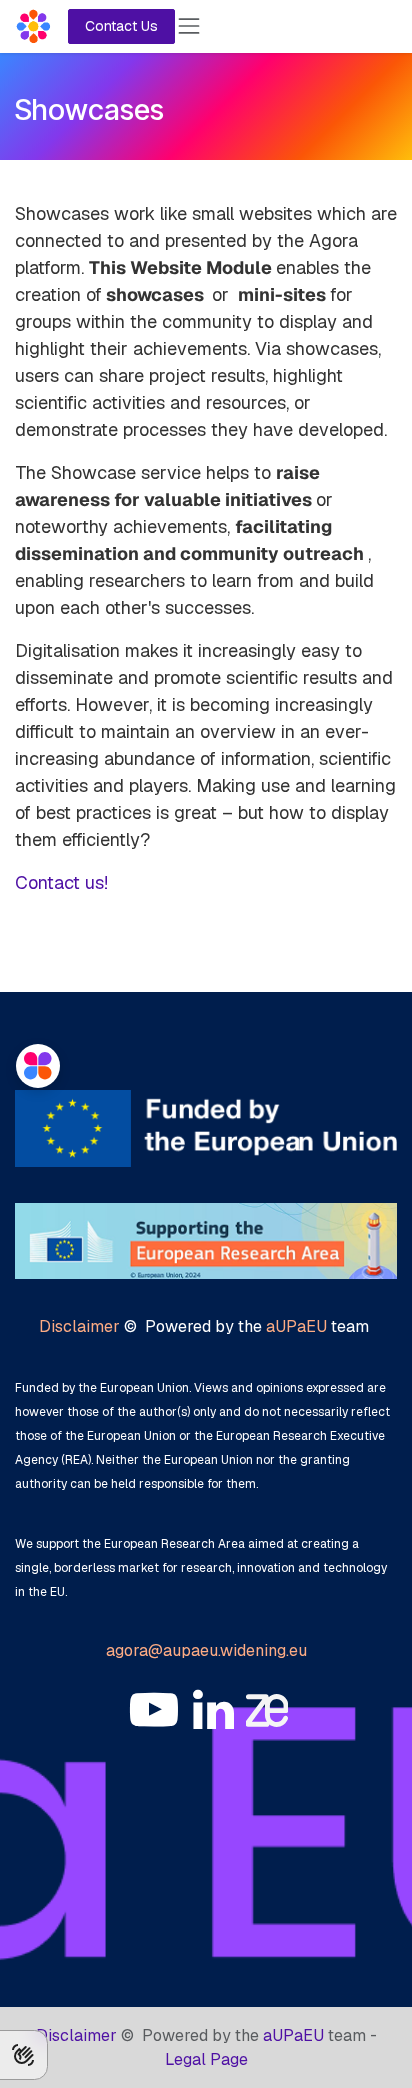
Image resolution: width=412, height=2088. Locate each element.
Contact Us (121, 26)
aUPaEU (296, 1326)
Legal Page (206, 2059)
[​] (154, 1710)
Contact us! (61, 882)
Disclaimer (79, 1326)
